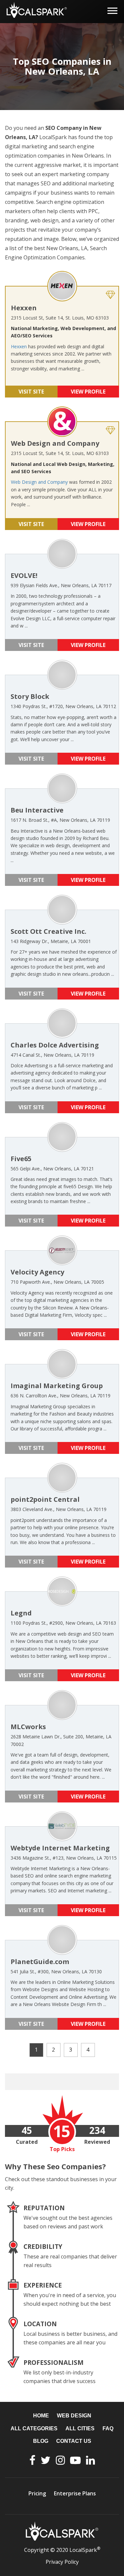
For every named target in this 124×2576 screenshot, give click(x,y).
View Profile (88, 392)
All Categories (34, 2428)
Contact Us (74, 2441)
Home (41, 2416)
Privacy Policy (62, 2562)
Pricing (37, 2493)
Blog (41, 2441)
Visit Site (31, 392)
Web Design (74, 2416)
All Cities (80, 2428)
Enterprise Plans (75, 2493)
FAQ (108, 2428)
